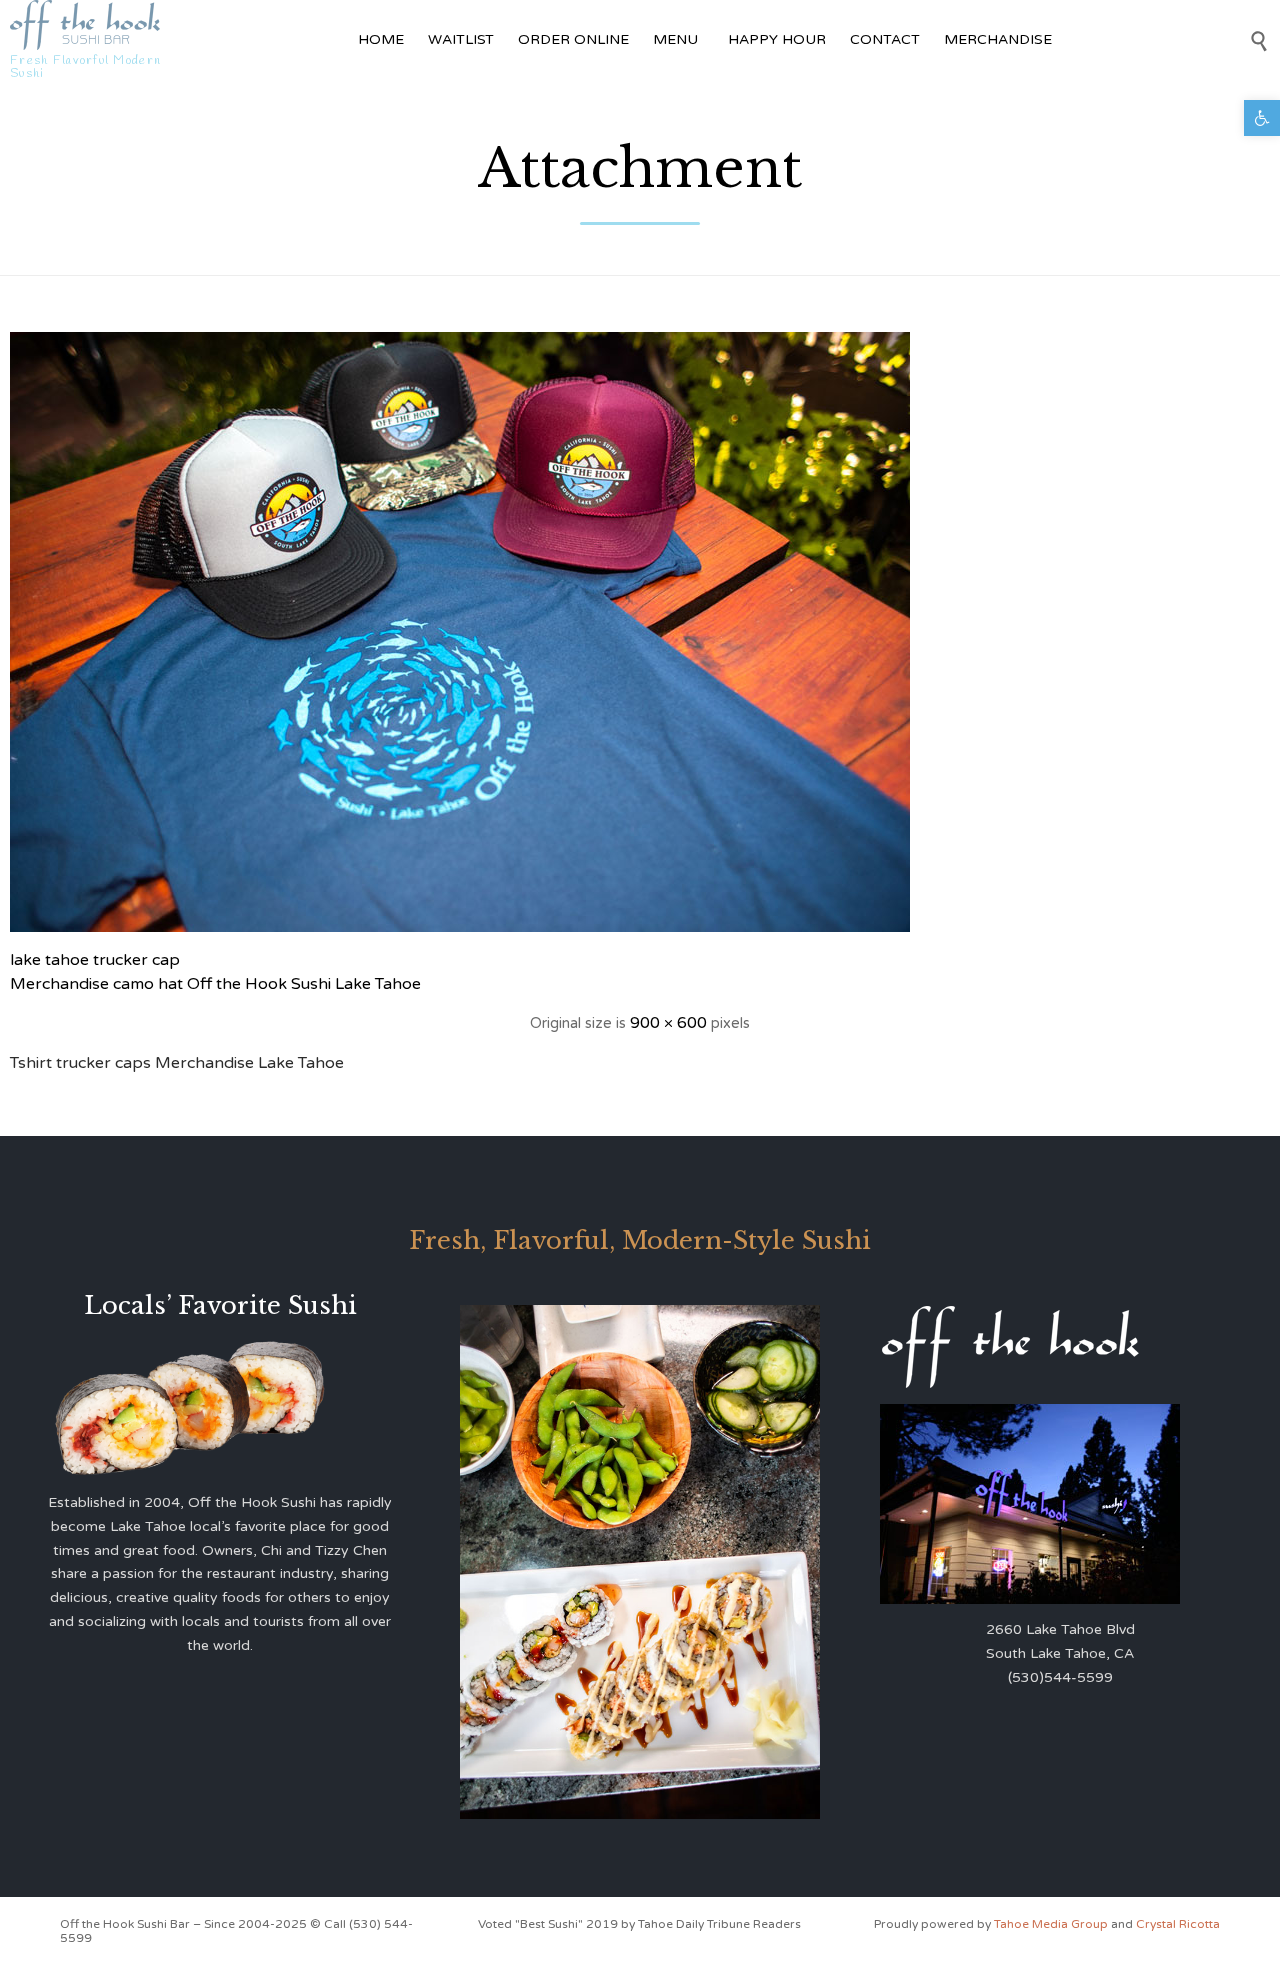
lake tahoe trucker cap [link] (95, 960)
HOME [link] (381, 39)
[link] (1262, 118)
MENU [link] (675, 39)
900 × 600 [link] (668, 1023)
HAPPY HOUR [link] (777, 39)
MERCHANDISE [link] (998, 39)
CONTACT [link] (885, 39)
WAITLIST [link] (461, 39)
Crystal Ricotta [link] (1178, 1924)
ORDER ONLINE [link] (573, 39)
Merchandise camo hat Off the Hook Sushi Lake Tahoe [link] (215, 984)
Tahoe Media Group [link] (1052, 1924)
